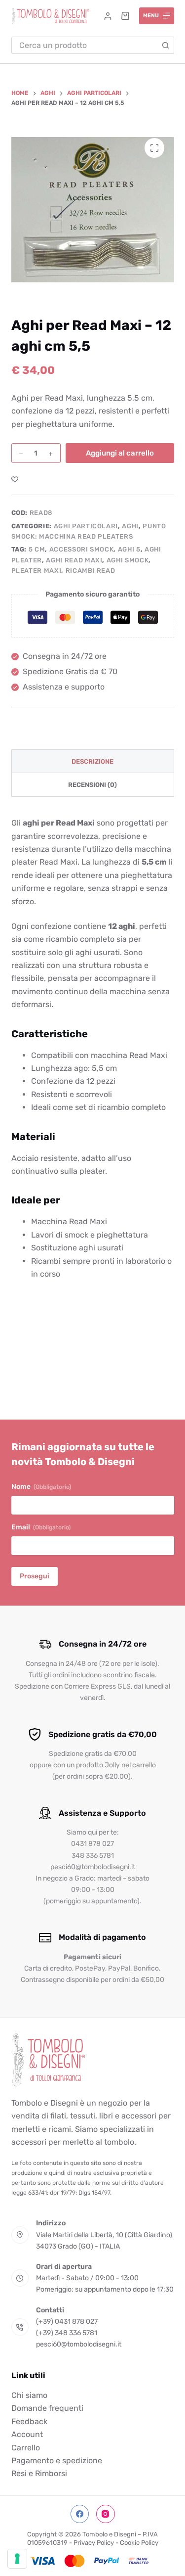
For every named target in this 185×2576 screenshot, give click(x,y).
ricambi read (91, 571)
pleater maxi (37, 571)
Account (27, 2434)
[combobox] (85, 45)
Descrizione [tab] (92, 761)
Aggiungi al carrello (120, 453)
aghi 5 (129, 549)
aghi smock (128, 560)
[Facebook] (80, 2514)
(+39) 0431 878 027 (67, 2322)
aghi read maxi (74, 560)
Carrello (26, 2448)
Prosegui (35, 1576)
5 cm (37, 549)
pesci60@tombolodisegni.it (79, 2344)
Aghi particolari (86, 526)
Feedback (29, 2421)
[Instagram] (106, 2514)
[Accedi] (108, 16)
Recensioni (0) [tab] (92, 785)
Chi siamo (29, 2395)
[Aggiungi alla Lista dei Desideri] (15, 479)
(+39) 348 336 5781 (67, 2333)
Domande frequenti (47, 2408)
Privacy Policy (94, 2543)
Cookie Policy (139, 2543)
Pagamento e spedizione (57, 2461)
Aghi (130, 526)
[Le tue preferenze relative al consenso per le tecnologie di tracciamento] (17, 2559)
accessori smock (82, 549)
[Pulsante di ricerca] (166, 45)
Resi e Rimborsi (39, 2473)
